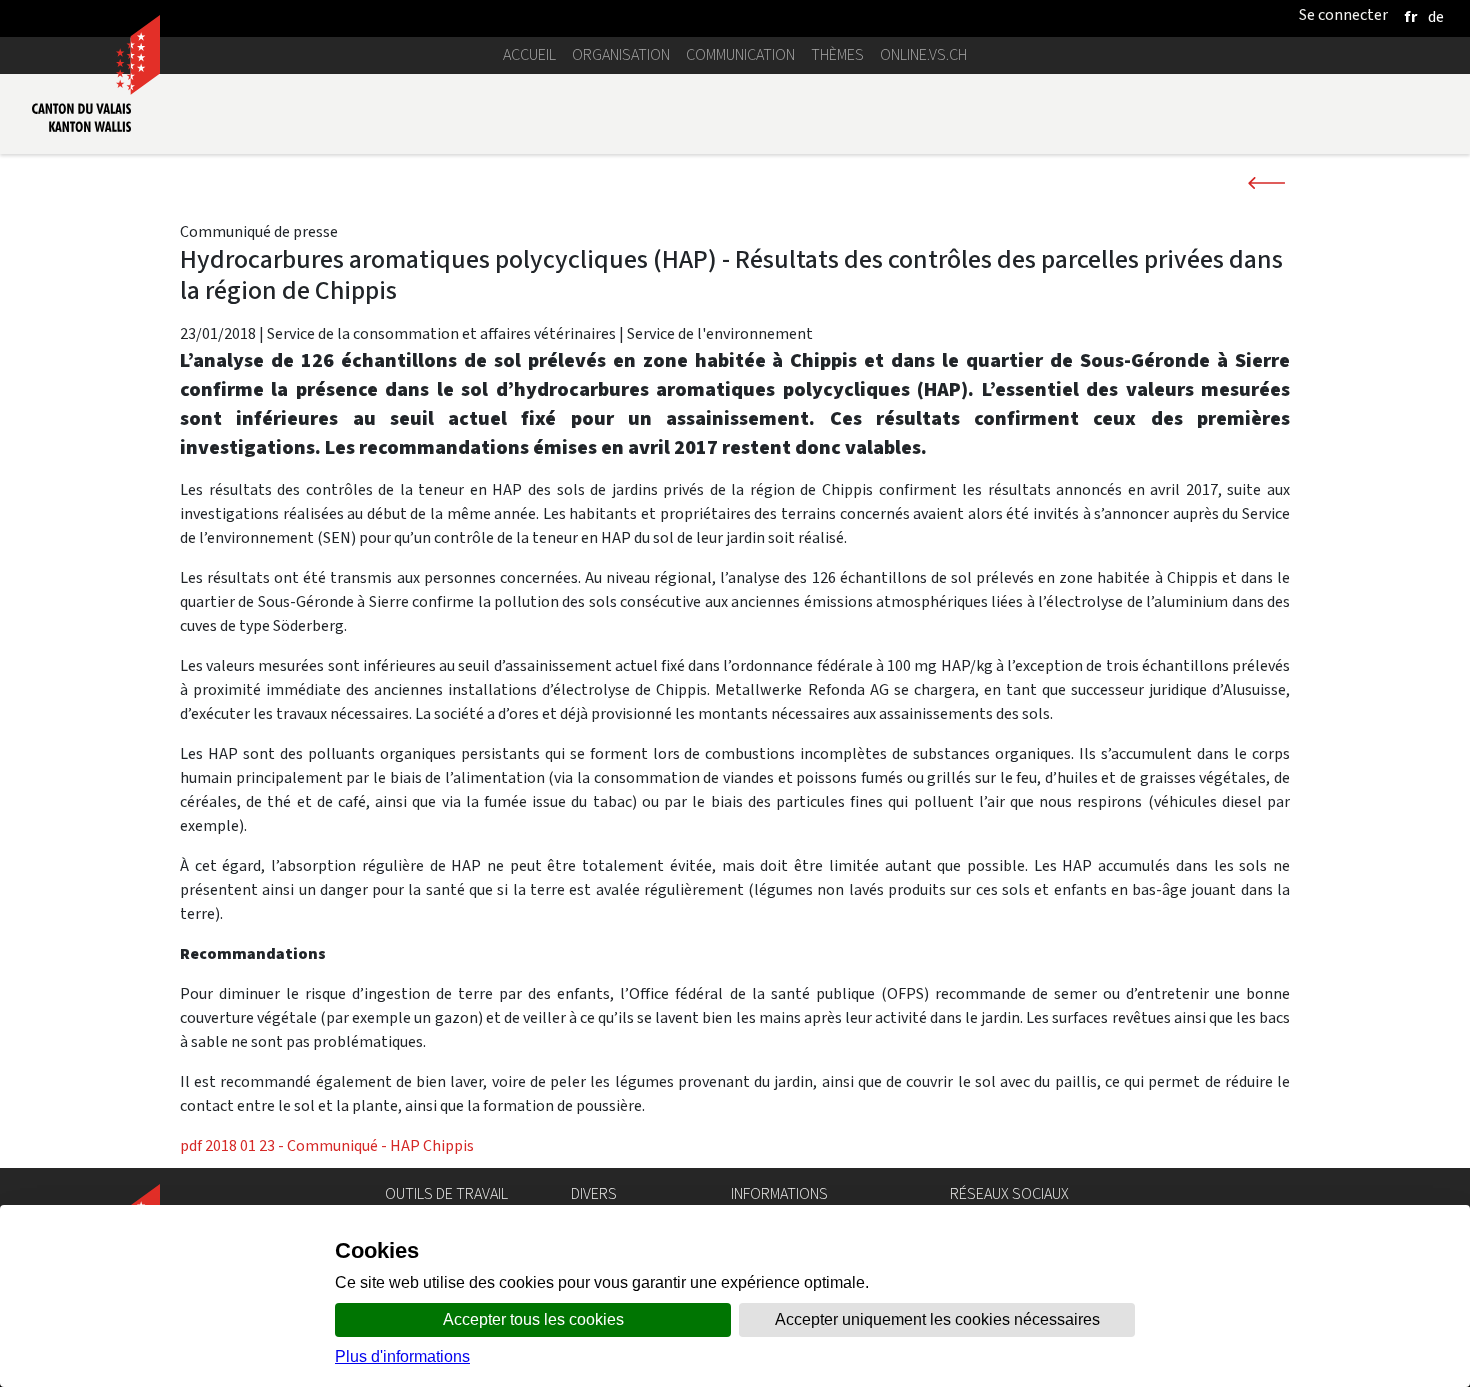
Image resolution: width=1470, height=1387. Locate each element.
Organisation (621, 54)
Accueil (529, 54)
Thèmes (837, 54)
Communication (740, 54)
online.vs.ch (923, 54)
